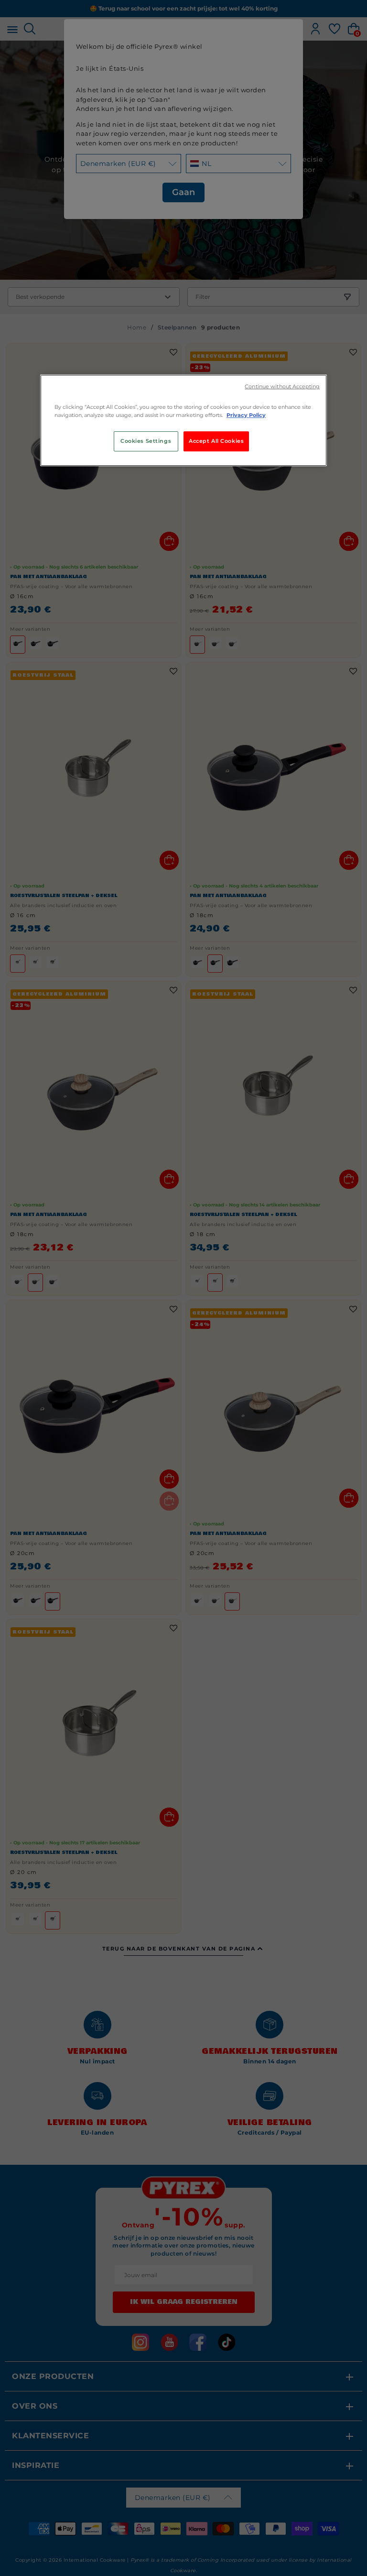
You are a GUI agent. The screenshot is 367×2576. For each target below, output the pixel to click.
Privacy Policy (246, 415)
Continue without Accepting (282, 387)
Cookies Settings (146, 441)
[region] (183, 420)
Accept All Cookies (216, 441)
